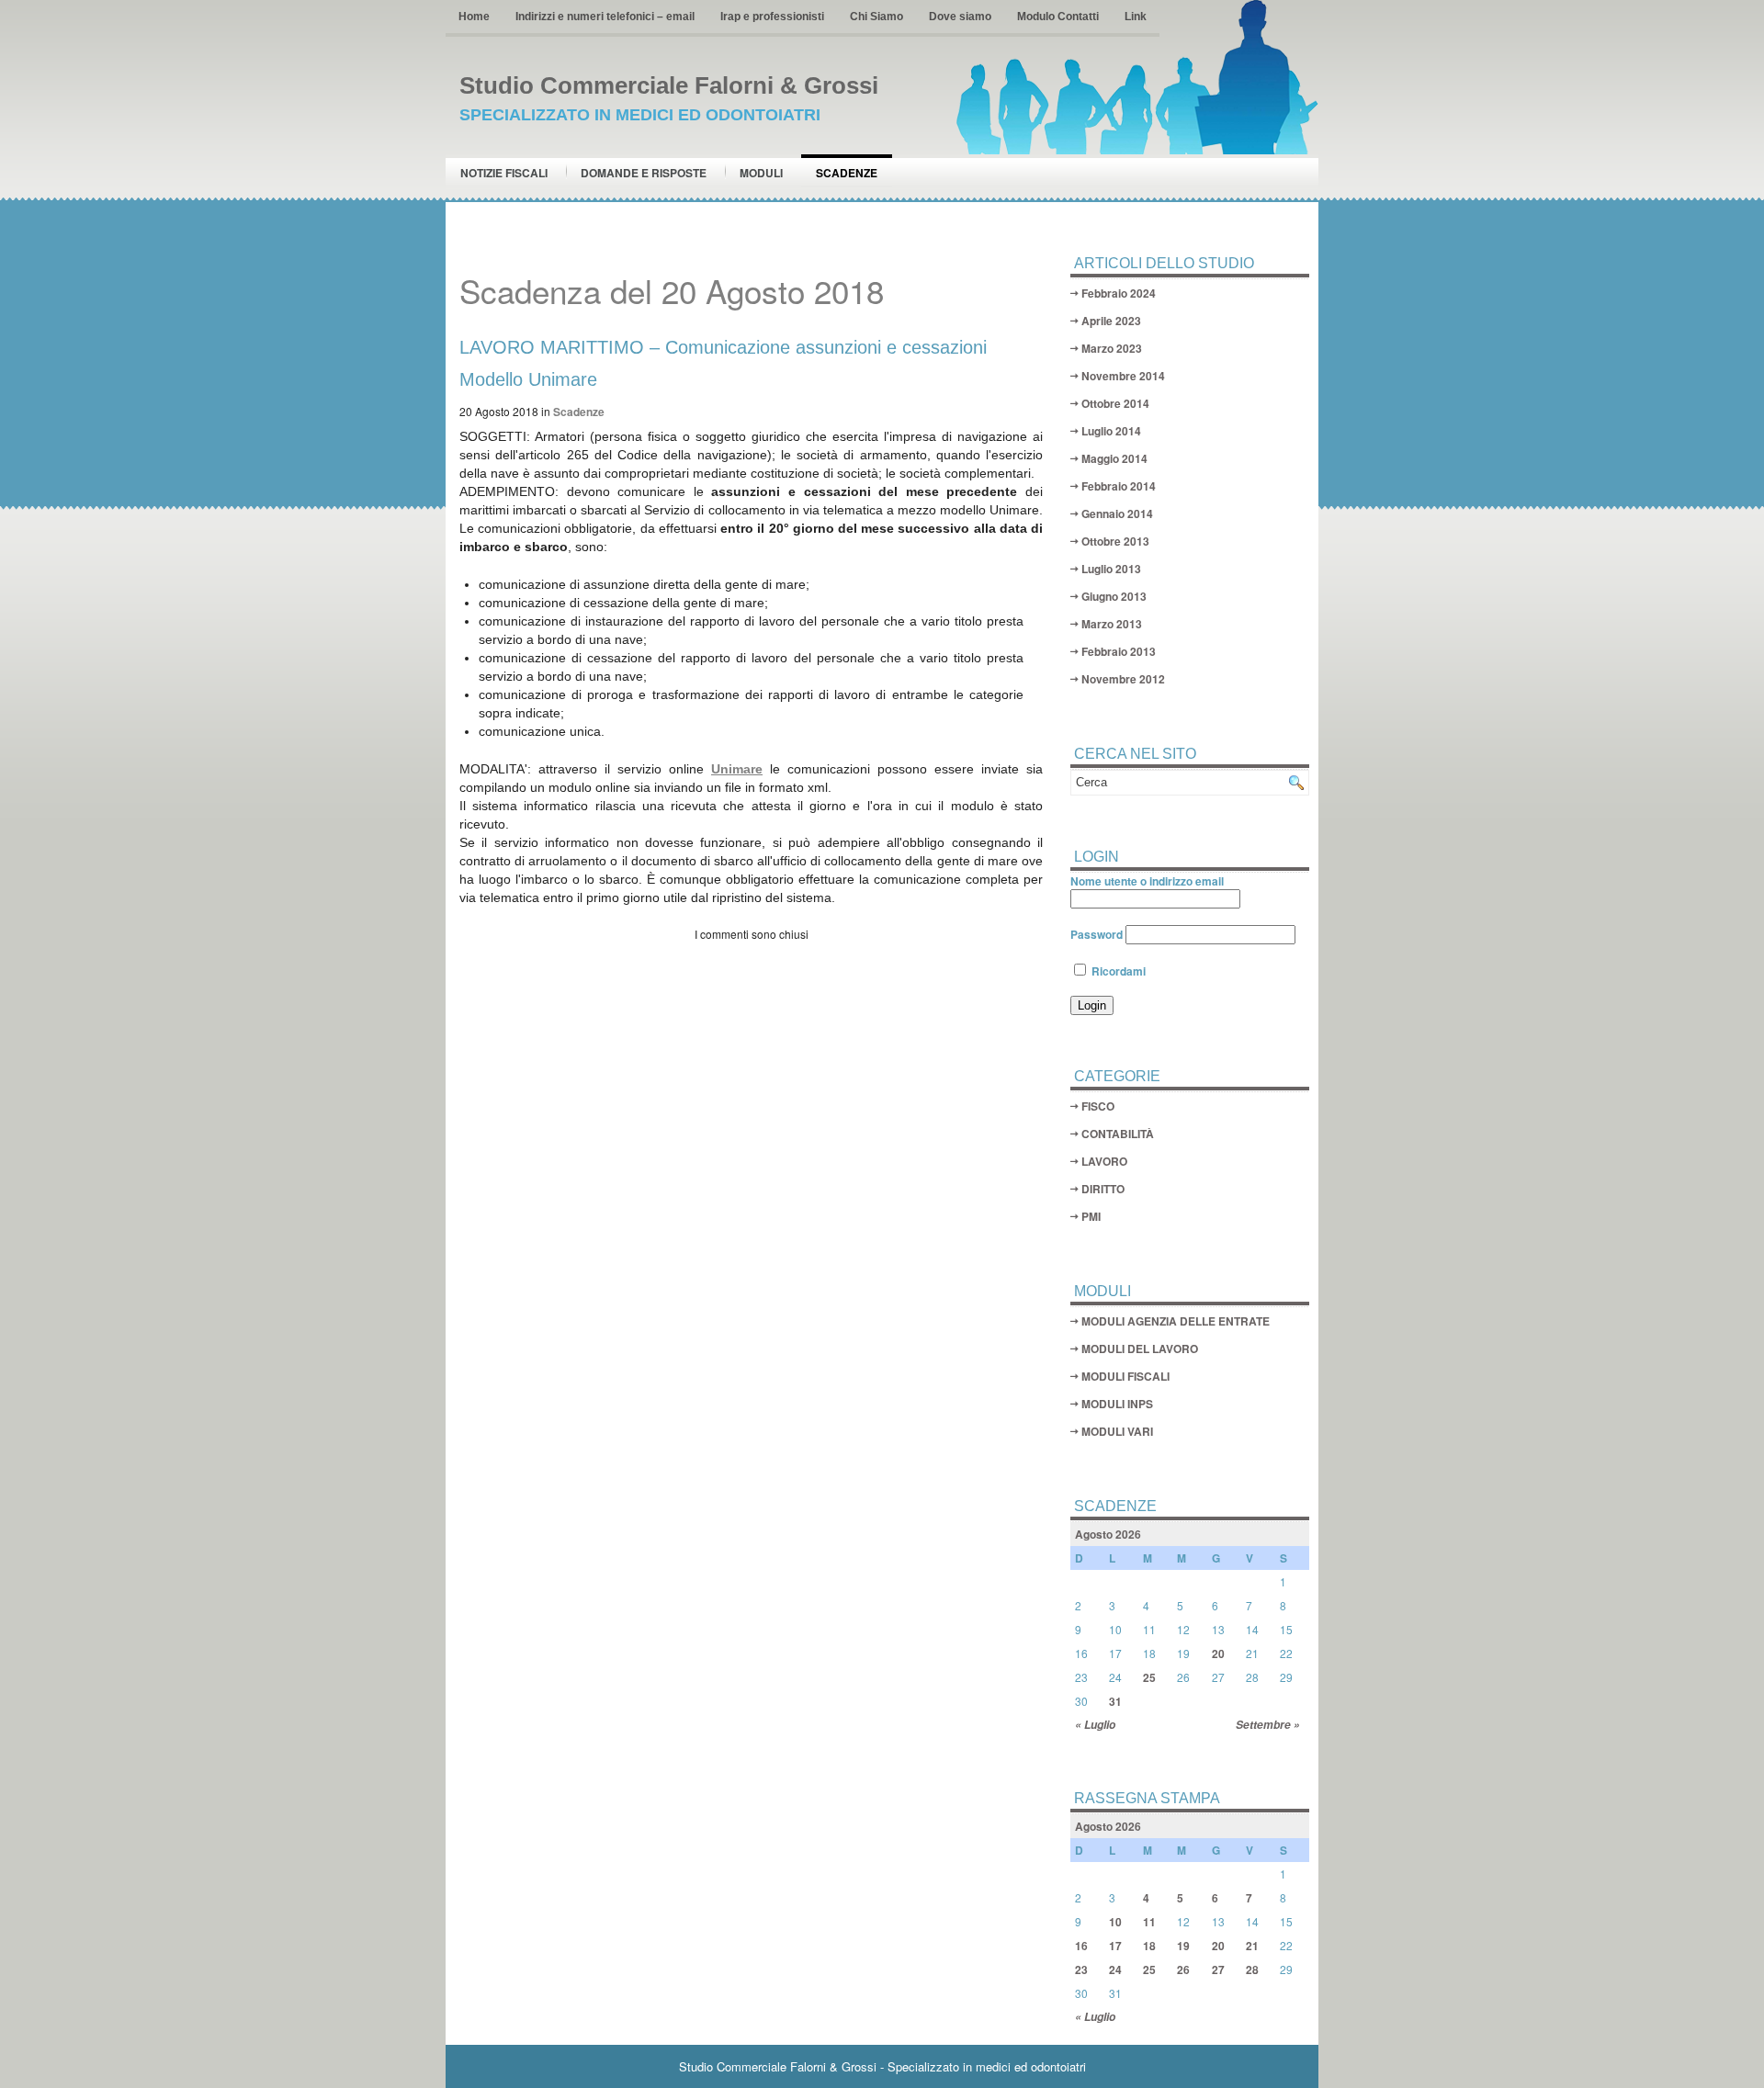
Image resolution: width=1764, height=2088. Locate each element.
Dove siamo (960, 17)
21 (1252, 1946)
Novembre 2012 (1123, 679)
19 (1183, 1946)
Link (1136, 17)
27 (1218, 1969)
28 (1252, 1969)
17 (1115, 1946)
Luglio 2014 (1111, 431)
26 (1183, 1969)
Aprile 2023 (1111, 321)
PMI (1091, 1216)
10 (1115, 1922)
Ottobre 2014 (1115, 403)
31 (1115, 1701)
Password (1097, 934)
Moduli (761, 173)
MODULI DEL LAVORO (1140, 1349)
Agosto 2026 (1108, 1534)
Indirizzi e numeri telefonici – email (605, 17)
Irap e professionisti (772, 17)
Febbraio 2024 (1119, 293)
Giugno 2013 (1114, 596)
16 (1081, 1946)
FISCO (1098, 1106)
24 (1115, 1969)
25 (1149, 1677)
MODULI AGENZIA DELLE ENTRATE (1176, 1321)
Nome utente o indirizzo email (1147, 881)
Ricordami (1117, 971)
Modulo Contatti (1058, 17)
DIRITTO (1103, 1189)
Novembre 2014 (1123, 376)
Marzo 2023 (1112, 348)
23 (1081, 1969)
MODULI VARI (1117, 1431)
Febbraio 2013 (1119, 651)
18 (1149, 1946)
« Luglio (1095, 1725)
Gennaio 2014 (1117, 514)
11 (1149, 1922)
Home (474, 17)
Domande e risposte (644, 173)
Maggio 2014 (1114, 458)
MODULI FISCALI (1125, 1376)
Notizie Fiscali (504, 173)
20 (1218, 1653)
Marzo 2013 (1112, 624)
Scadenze (847, 173)
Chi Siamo (876, 17)
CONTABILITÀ (1118, 1134)
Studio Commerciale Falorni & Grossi (669, 85)
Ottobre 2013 (1115, 541)
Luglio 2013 (1111, 569)
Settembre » (1268, 1725)
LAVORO (1104, 1161)
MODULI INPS (1117, 1404)
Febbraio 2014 (1119, 486)
